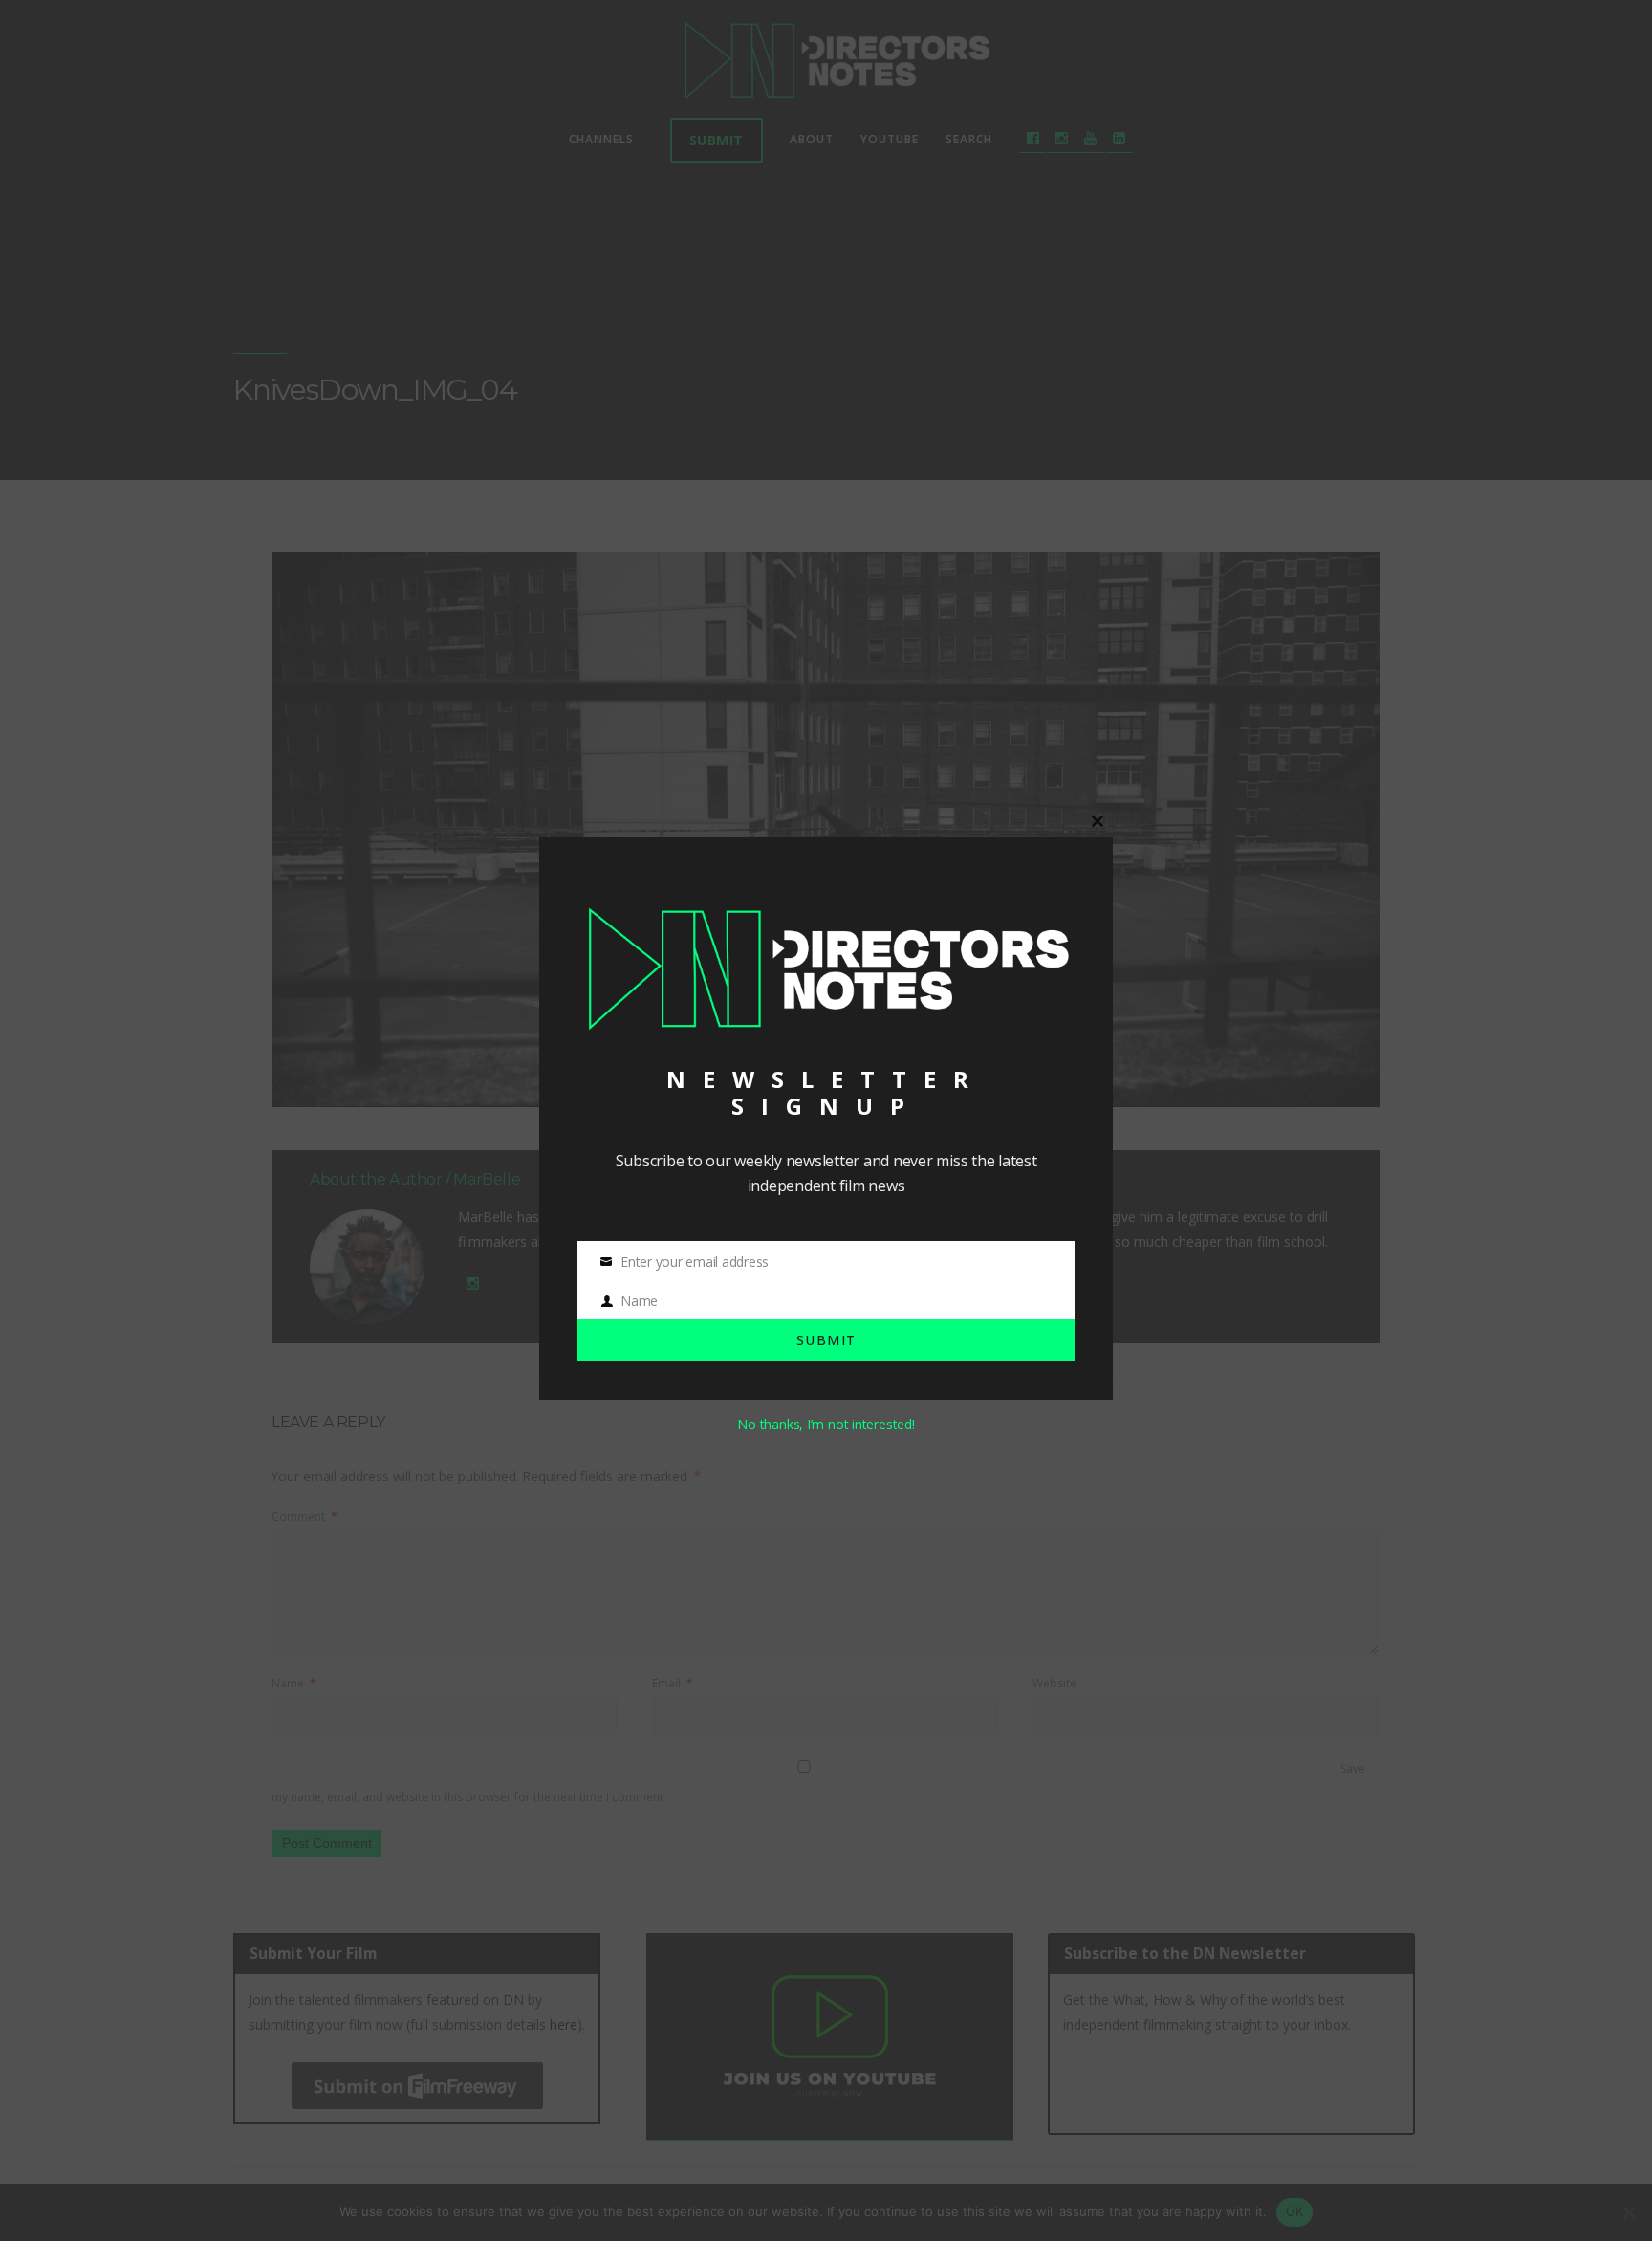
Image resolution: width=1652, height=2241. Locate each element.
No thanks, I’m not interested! (826, 1424)
